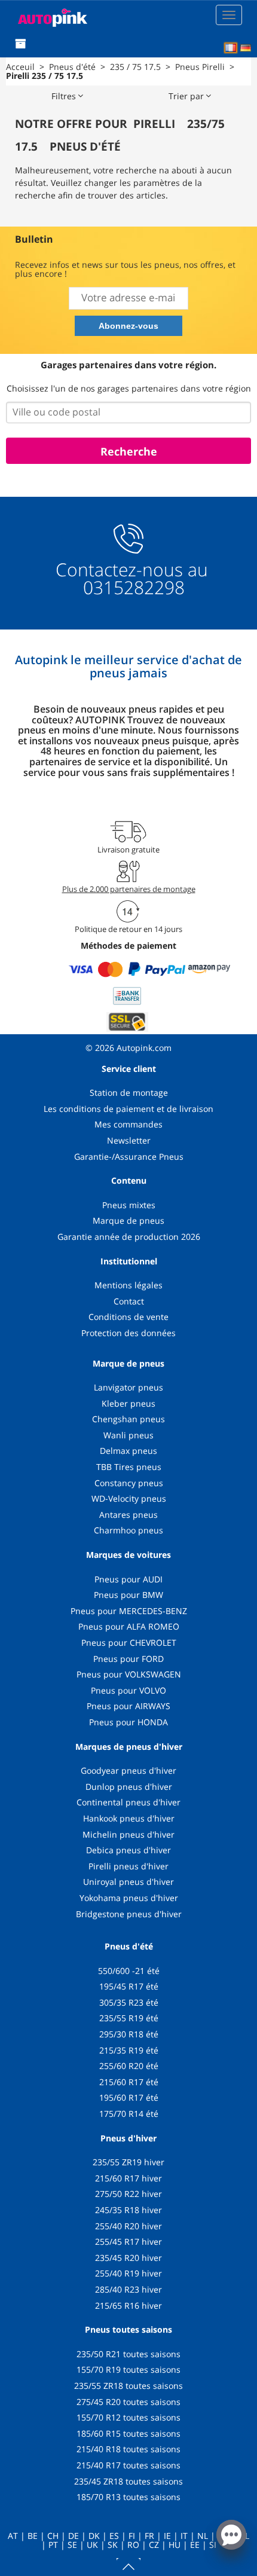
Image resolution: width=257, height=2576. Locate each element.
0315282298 (131, 587)
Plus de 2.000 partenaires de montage (129, 889)
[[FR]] (231, 48)
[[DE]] (246, 48)
